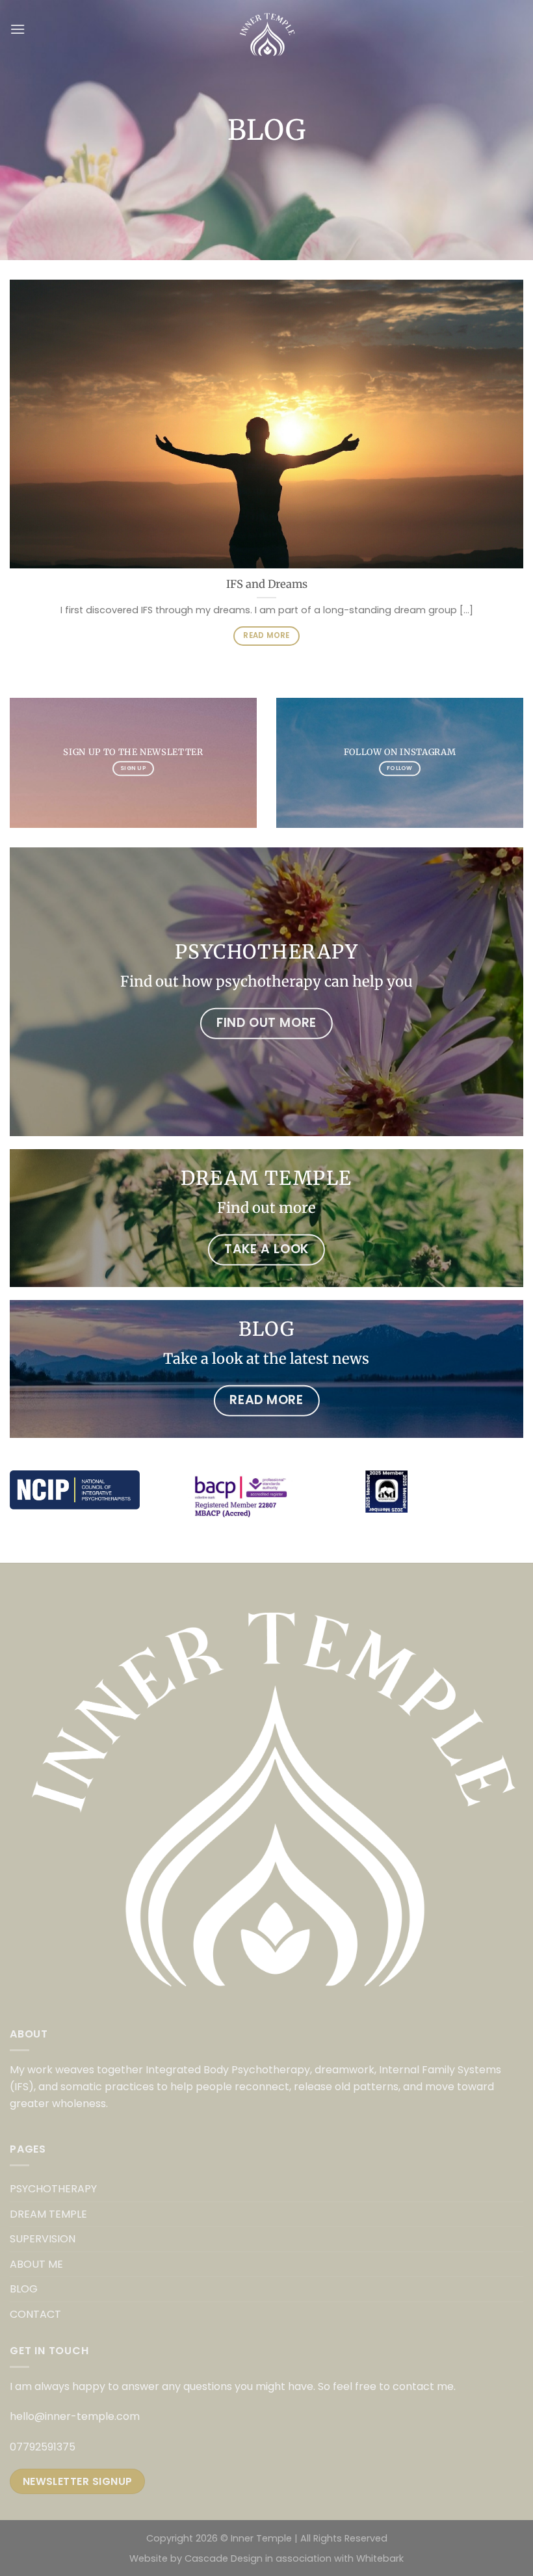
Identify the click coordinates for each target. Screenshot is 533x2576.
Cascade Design (224, 2558)
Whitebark (380, 2558)
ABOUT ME (36, 2264)
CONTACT (35, 2314)
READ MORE (266, 635)
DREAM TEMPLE (48, 2214)
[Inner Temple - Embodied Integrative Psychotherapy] (267, 29)
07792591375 (43, 2447)
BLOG (24, 2289)
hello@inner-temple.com (75, 2416)
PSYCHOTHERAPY (53, 2189)
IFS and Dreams (267, 584)
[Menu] (18, 29)
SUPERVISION (43, 2239)
